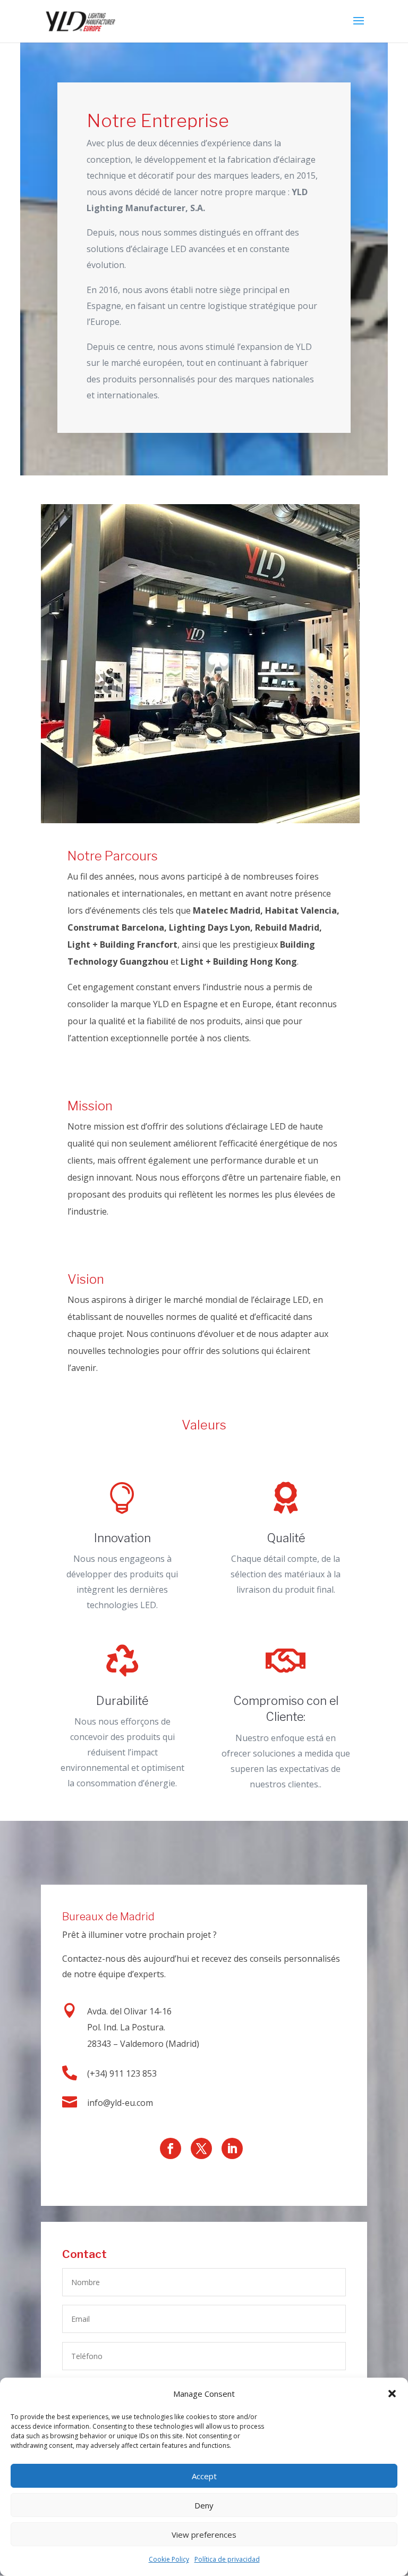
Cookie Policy (169, 2559)
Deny (204, 2505)
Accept (204, 2476)
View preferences (204, 2535)
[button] (392, 2394)
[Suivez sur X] (201, 2148)
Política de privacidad (227, 2559)
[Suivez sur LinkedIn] (232, 2148)
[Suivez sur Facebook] (171, 2148)
